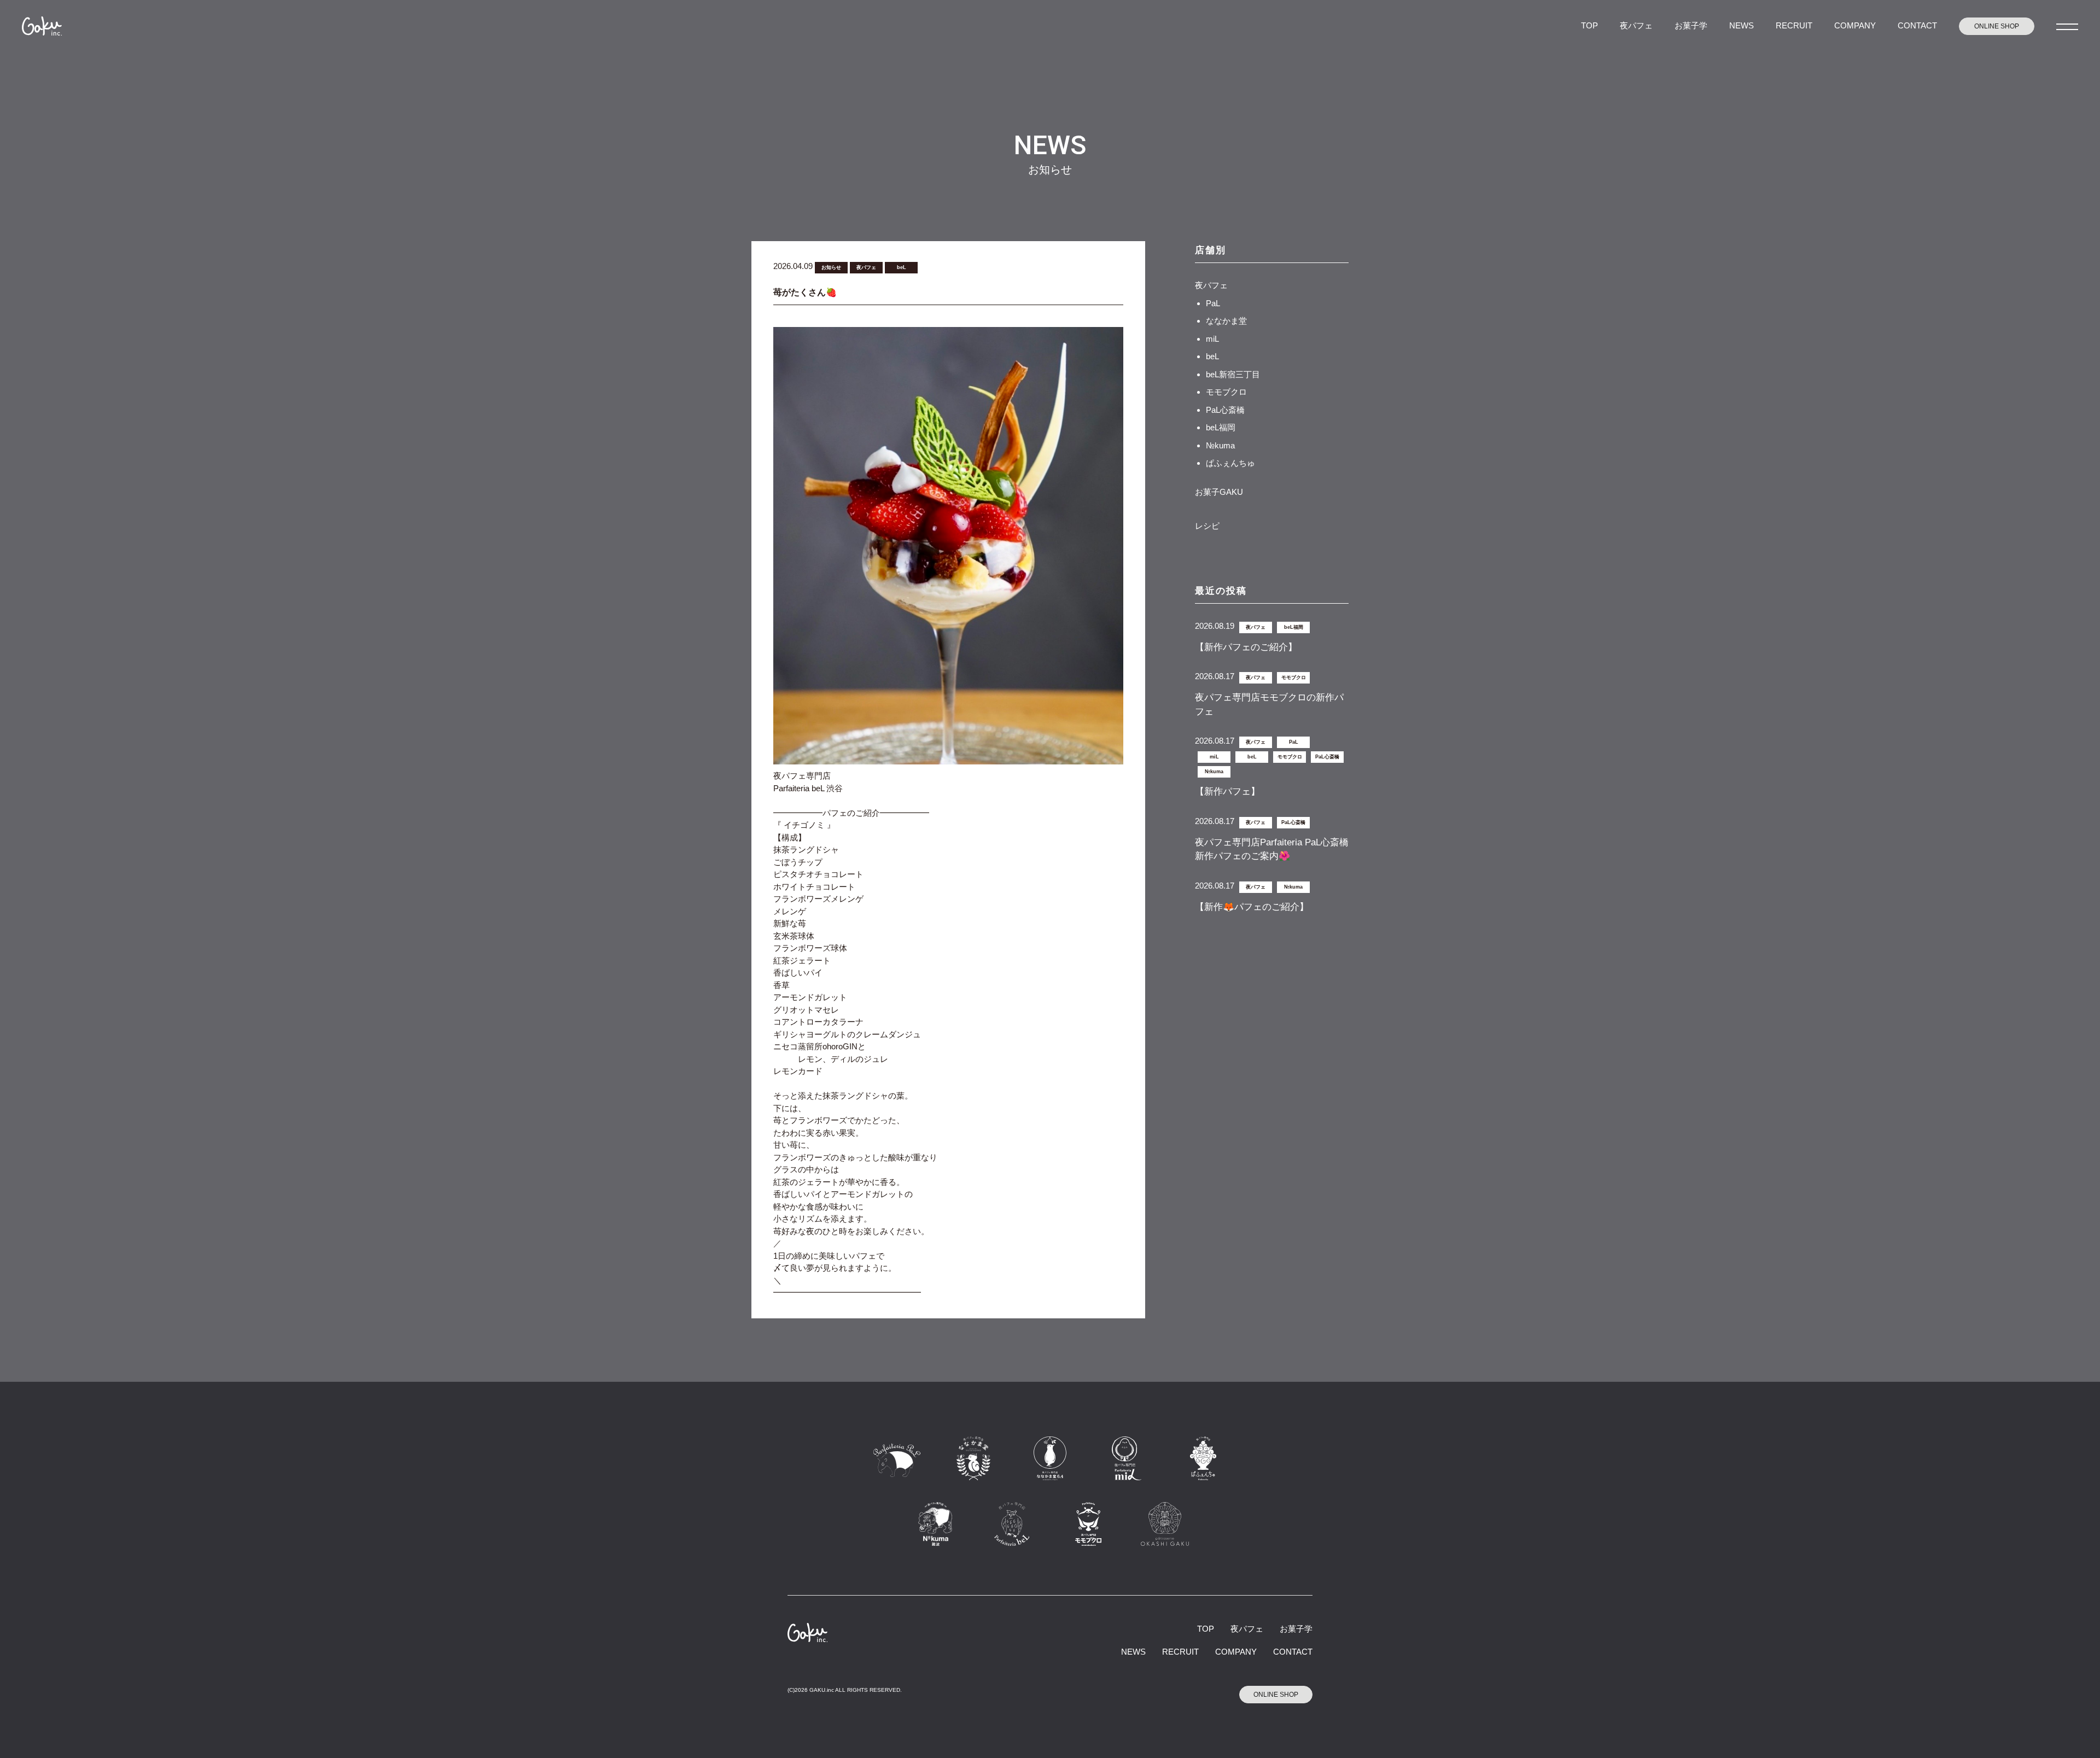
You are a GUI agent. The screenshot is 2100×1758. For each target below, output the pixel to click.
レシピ (1207, 526)
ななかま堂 (1226, 321)
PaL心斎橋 (1225, 410)
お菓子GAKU (1219, 492)
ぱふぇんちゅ (1230, 463)
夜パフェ (1636, 25)
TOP (1589, 25)
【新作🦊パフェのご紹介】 (1252, 907)
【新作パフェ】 (1227, 792)
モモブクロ (1226, 392)
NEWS (1742, 25)
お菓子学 (1691, 25)
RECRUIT (1794, 25)
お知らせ (831, 267)
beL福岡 (1221, 427)
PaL (1213, 303)
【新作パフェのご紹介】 (1246, 647)
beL (902, 267)
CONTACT (1917, 25)
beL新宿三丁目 (1233, 374)
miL (1212, 339)
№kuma (1220, 445)
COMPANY (1855, 25)
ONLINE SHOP (1997, 26)
